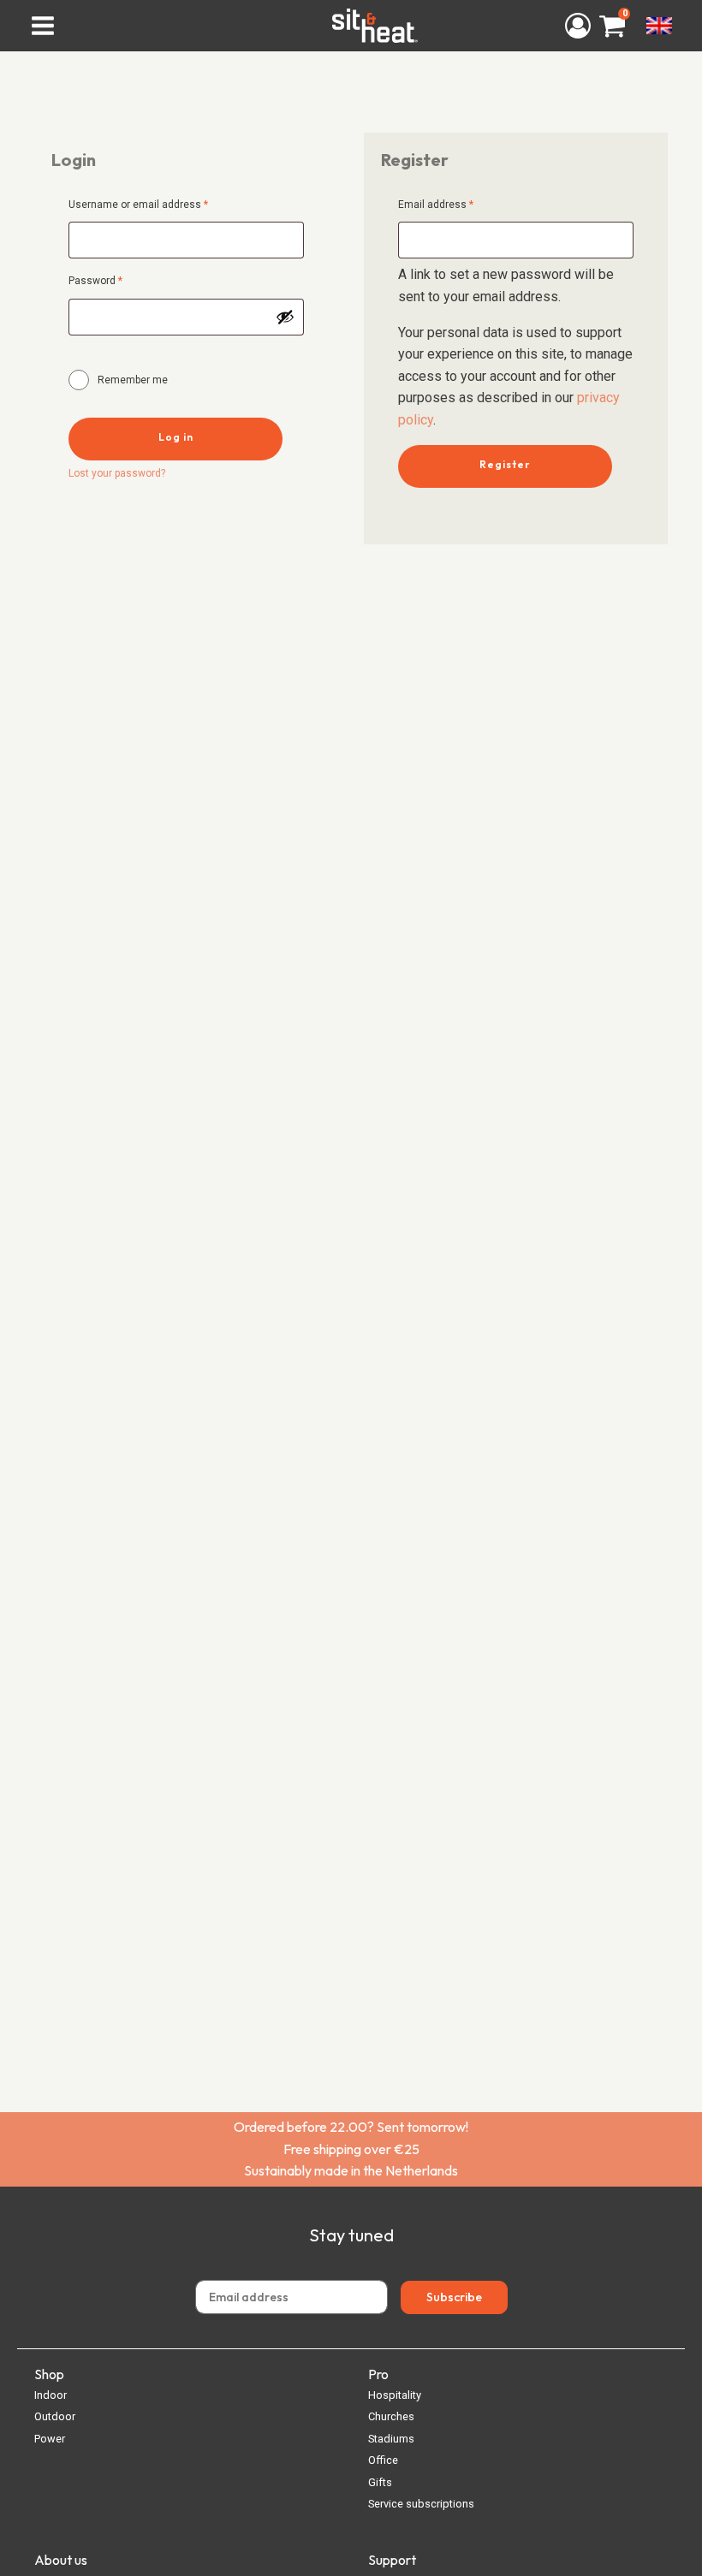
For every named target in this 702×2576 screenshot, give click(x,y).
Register (505, 464)
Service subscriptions (421, 2504)
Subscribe (454, 2297)
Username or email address (159, 204)
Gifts (380, 2482)
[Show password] (285, 317)
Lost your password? (117, 473)
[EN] (659, 26)
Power (50, 2439)
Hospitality (395, 2395)
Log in (176, 437)
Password (116, 280)
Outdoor (55, 2416)
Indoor (51, 2395)
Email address (457, 204)
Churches (391, 2416)
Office (383, 2460)
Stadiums (391, 2439)
